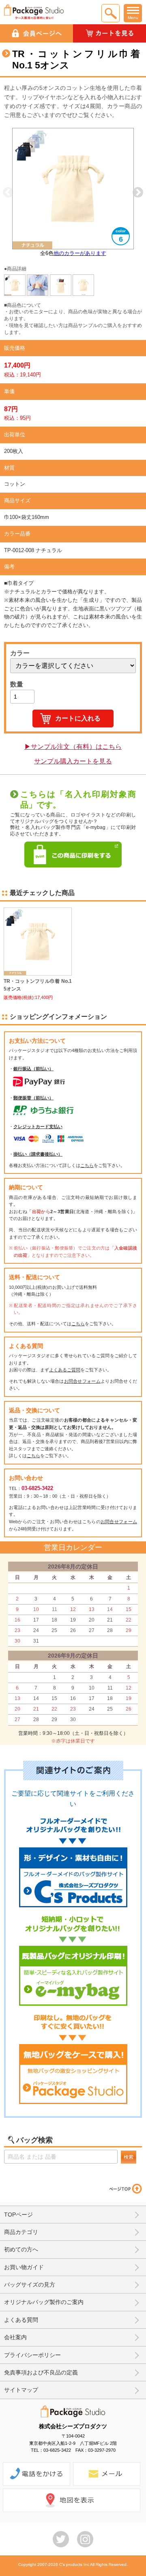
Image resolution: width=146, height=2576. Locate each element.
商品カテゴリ (21, 2232)
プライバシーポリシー (32, 2355)
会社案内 (15, 2337)
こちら (87, 1165)
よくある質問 (21, 2320)
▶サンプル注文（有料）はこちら (73, 747)
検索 (129, 2157)
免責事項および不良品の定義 (41, 2372)
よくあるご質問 (65, 1370)
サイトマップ (21, 2390)
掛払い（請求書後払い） (38, 1154)
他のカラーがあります (80, 253)
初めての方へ (21, 2249)
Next (138, 193)
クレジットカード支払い (38, 1126)
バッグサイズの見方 (30, 2285)
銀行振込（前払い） (33, 1069)
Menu (133, 18)
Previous (8, 193)
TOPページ (18, 2215)
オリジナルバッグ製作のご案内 (44, 2302)
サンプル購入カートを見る (73, 761)
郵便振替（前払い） (33, 1098)
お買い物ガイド (24, 2267)
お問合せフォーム (82, 1381)
